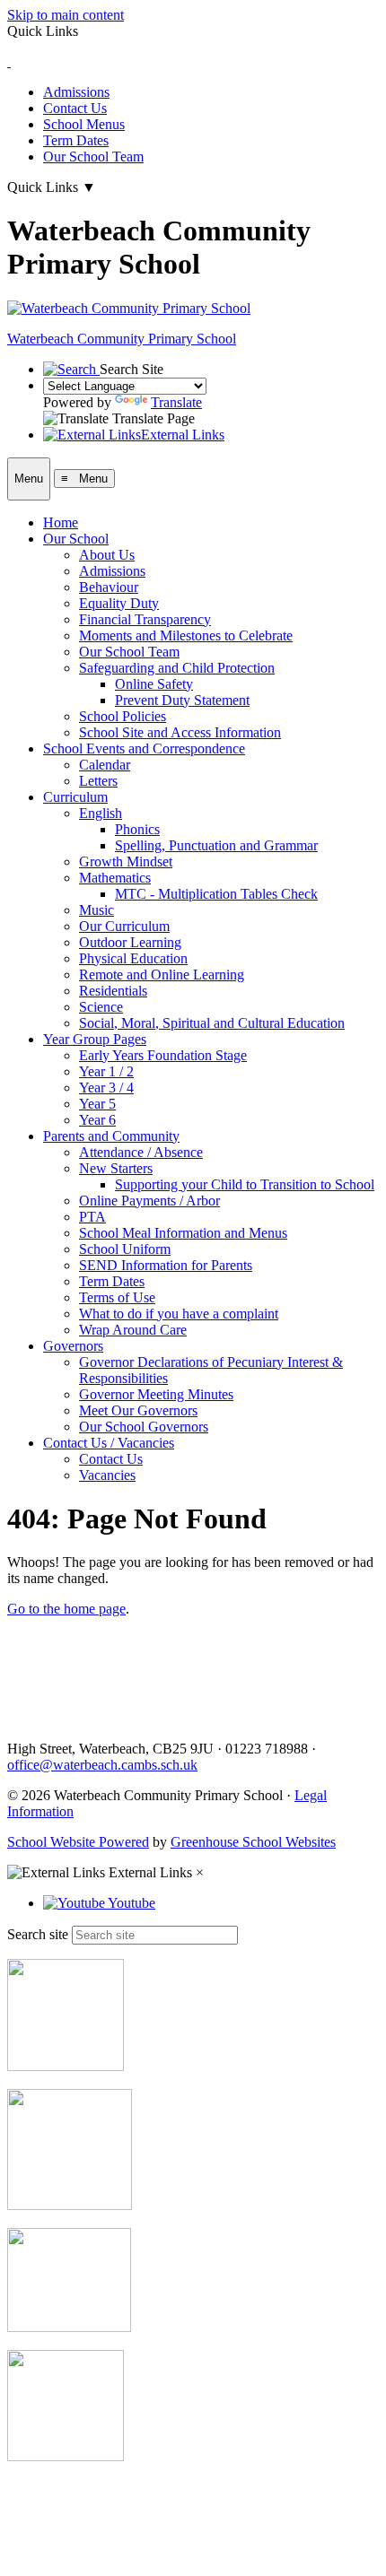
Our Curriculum (124, 926)
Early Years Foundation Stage (163, 1055)
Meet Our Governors (138, 1410)
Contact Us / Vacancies (109, 1443)
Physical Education (133, 958)
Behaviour (109, 587)
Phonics (137, 829)
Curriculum (75, 797)
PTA (92, 1217)
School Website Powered (78, 1842)
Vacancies (107, 1475)
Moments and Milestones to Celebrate (186, 635)
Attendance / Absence (141, 1152)
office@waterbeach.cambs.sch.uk (102, 1765)
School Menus (84, 124)
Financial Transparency (145, 619)
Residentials (113, 991)
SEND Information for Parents (166, 1265)
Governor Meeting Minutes (156, 1394)
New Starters (116, 1168)
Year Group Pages (95, 1039)
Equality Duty (119, 603)
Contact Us (75, 108)
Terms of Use (117, 1297)
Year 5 (97, 1104)
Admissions (76, 92)
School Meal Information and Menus (183, 1233)
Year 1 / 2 (106, 1071)
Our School (76, 539)
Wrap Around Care (133, 1330)
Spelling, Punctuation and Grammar (216, 845)
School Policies (123, 716)
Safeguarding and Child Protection (177, 668)
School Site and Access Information (180, 732)
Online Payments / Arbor (149, 1201)
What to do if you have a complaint (179, 1314)
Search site (38, 1934)
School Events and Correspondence (144, 748)
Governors (73, 1346)
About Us (107, 555)
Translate (176, 402)
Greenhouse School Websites (253, 1842)
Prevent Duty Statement (182, 700)
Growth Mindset (126, 862)
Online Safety (154, 684)
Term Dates (76, 140)
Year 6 (97, 1120)
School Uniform (125, 1249)
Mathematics (115, 878)
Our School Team (93, 157)
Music (96, 910)
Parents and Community (111, 1136)
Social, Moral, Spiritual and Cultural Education (212, 1023)
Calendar (105, 765)
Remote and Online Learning (162, 975)
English (101, 813)
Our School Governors (144, 1427)
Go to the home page (66, 1609)
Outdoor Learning (130, 942)
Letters (98, 781)
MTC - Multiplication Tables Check (216, 894)
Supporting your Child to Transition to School (245, 1184)
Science (101, 1007)
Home (61, 522)
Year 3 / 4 (106, 1088)
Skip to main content (66, 15)
